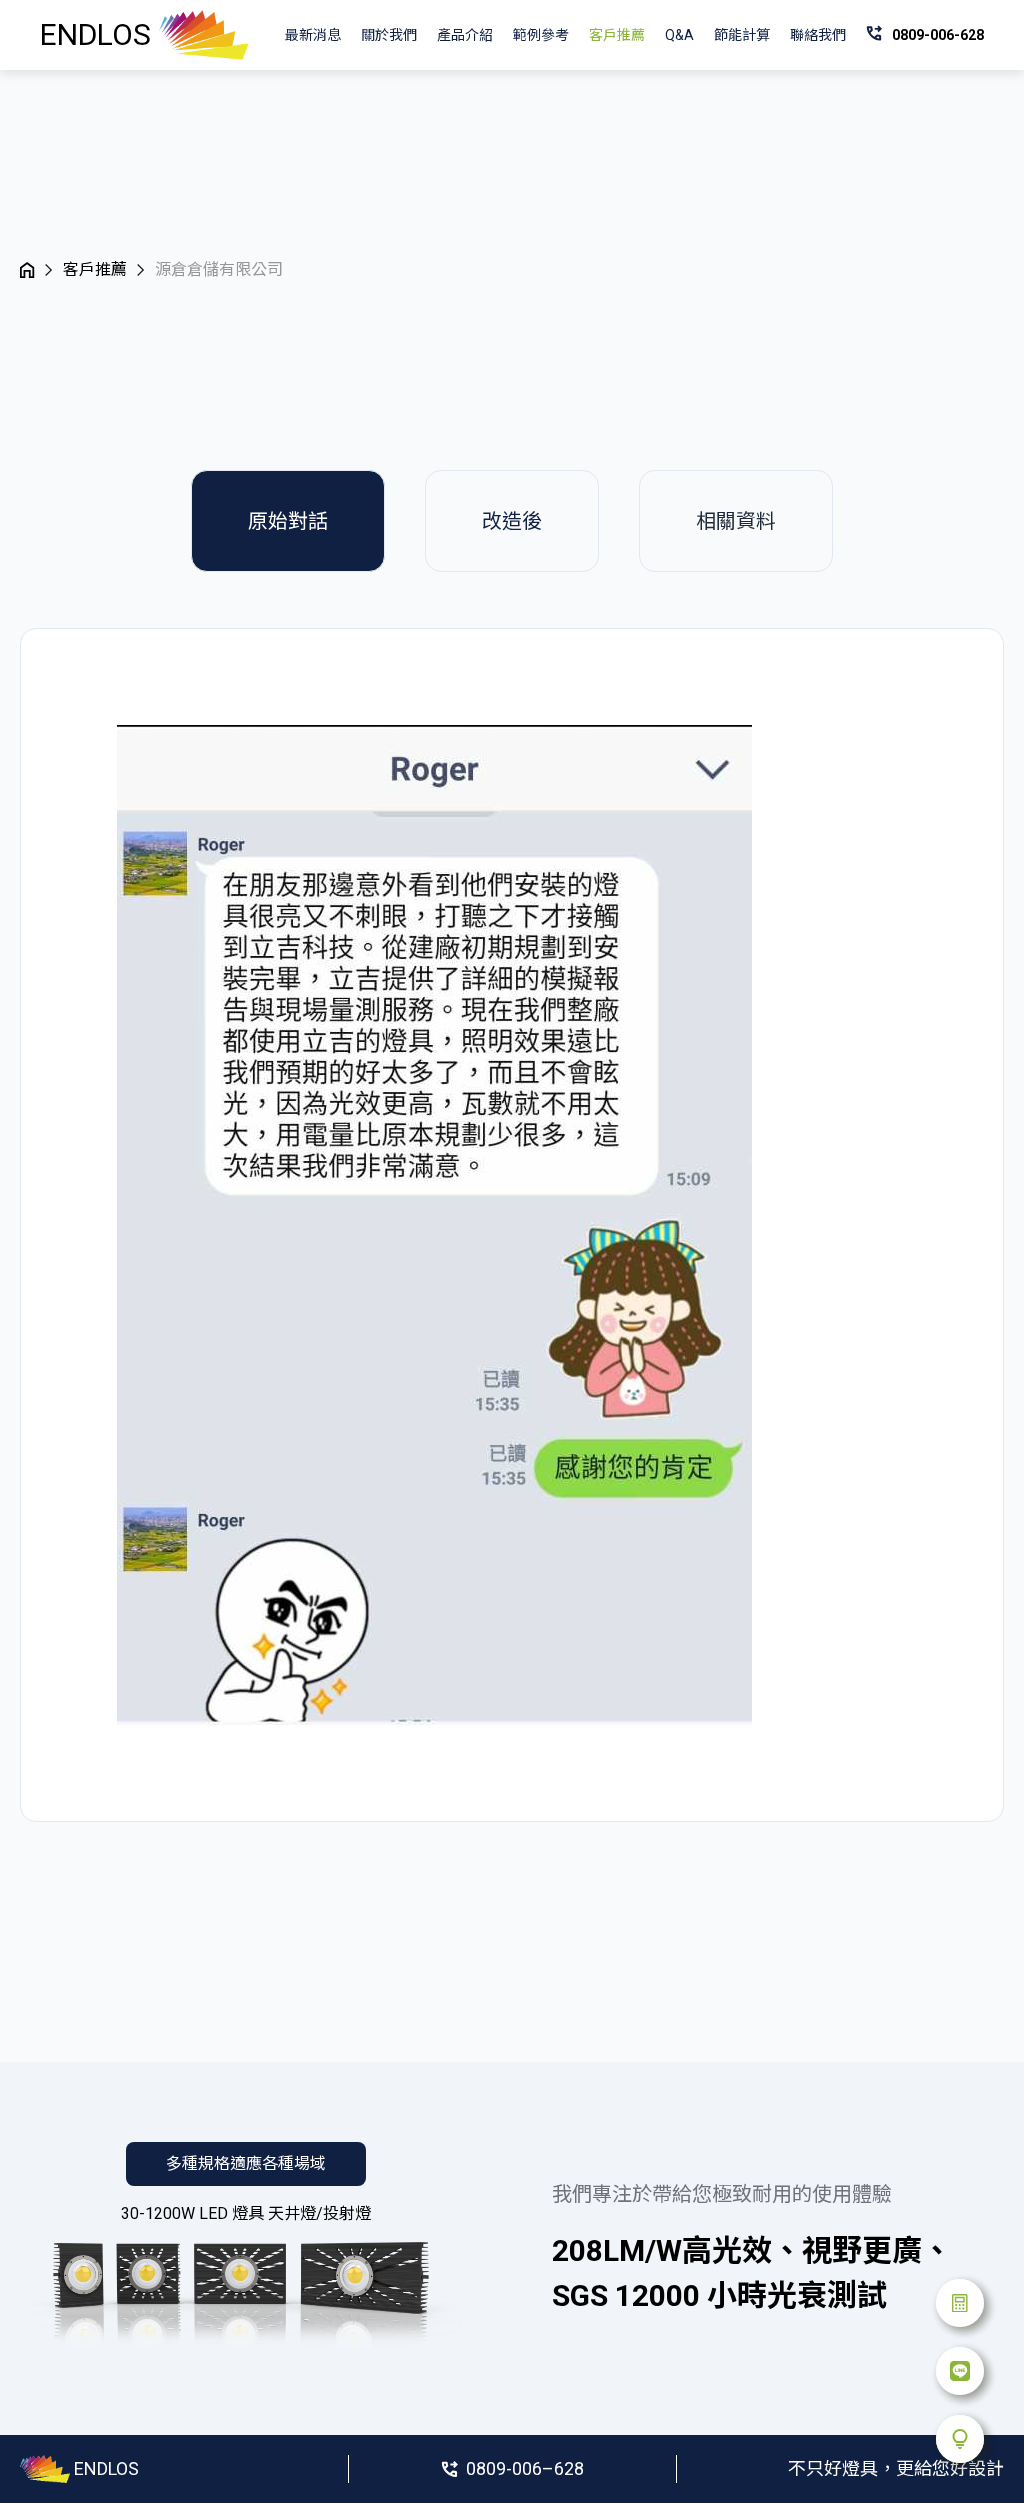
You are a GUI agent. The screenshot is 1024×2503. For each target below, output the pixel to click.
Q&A (679, 35)
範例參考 (541, 35)
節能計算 (742, 35)
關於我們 (389, 35)
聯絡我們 (818, 35)
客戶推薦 (617, 35)
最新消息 (313, 35)
